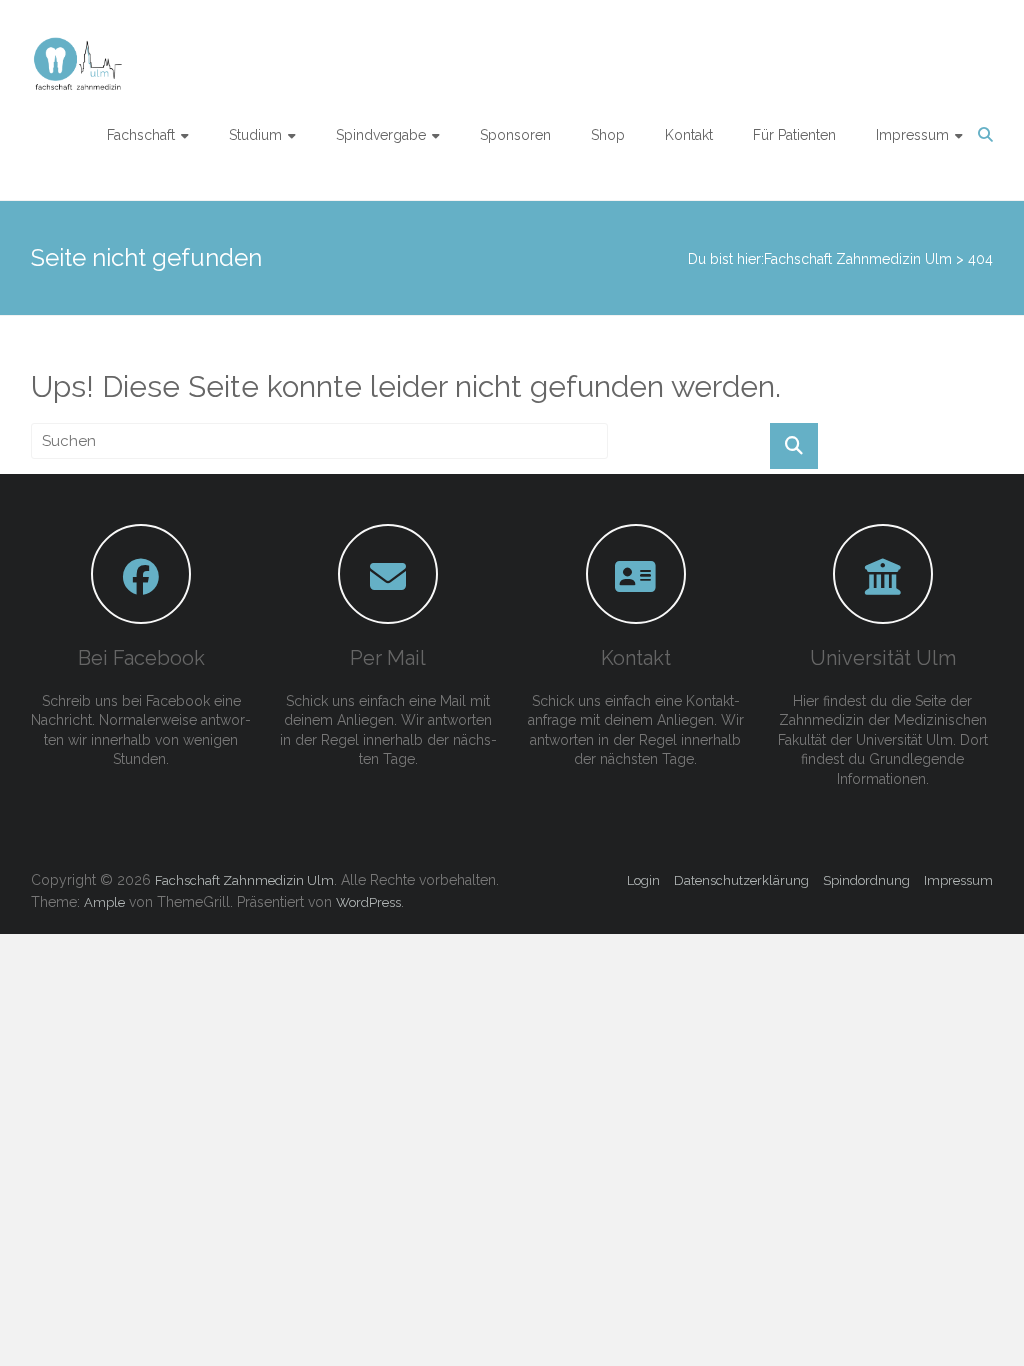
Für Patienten (794, 135)
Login (643, 880)
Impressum (912, 135)
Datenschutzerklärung (741, 880)
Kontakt (689, 135)
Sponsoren (515, 135)
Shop (608, 135)
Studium (255, 135)
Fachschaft (141, 135)
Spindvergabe (381, 135)
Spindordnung (866, 880)
